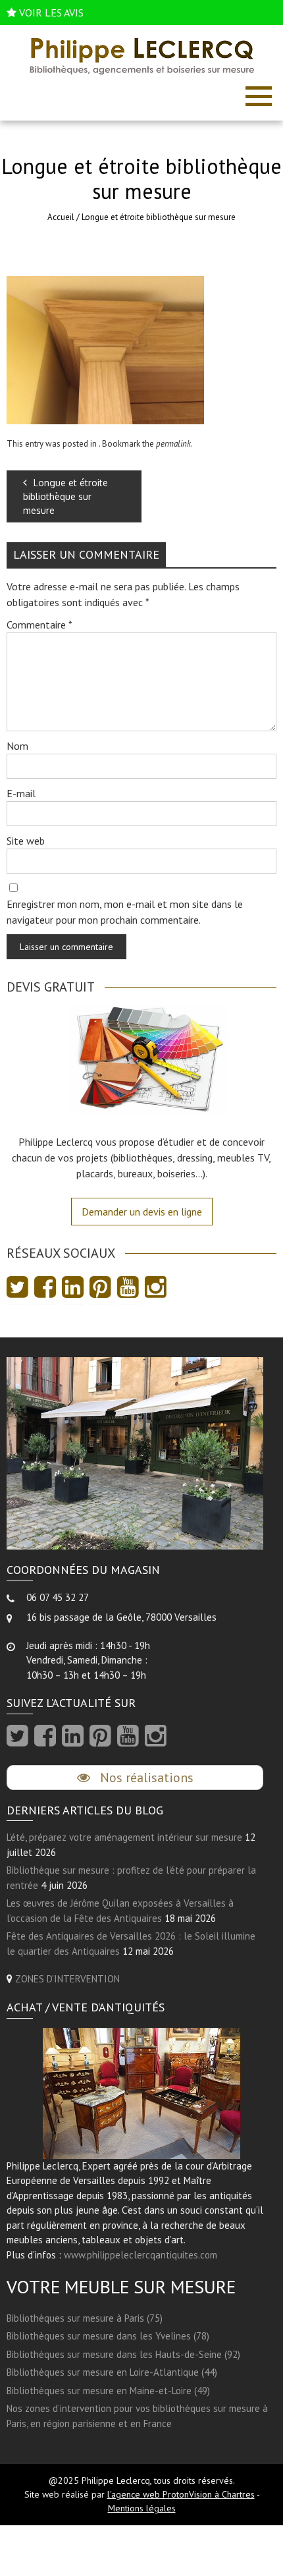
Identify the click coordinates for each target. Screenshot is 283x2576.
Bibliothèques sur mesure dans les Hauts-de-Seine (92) (123, 2354)
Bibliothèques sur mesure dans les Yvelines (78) (108, 2336)
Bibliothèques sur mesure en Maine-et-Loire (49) (108, 2391)
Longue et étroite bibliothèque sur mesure (65, 496)
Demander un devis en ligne (142, 1212)
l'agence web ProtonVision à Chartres (181, 2494)
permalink (173, 444)
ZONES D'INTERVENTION (67, 1979)
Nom (17, 746)
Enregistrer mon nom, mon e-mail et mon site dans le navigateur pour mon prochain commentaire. (125, 912)
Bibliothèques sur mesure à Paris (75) (85, 2318)
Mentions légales (142, 2508)
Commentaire (39, 625)
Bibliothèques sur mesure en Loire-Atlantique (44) (112, 2372)
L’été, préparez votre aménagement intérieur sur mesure (124, 1837)
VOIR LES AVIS (51, 13)
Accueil (61, 217)
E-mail (21, 793)
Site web (26, 841)
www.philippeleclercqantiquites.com (141, 2255)
